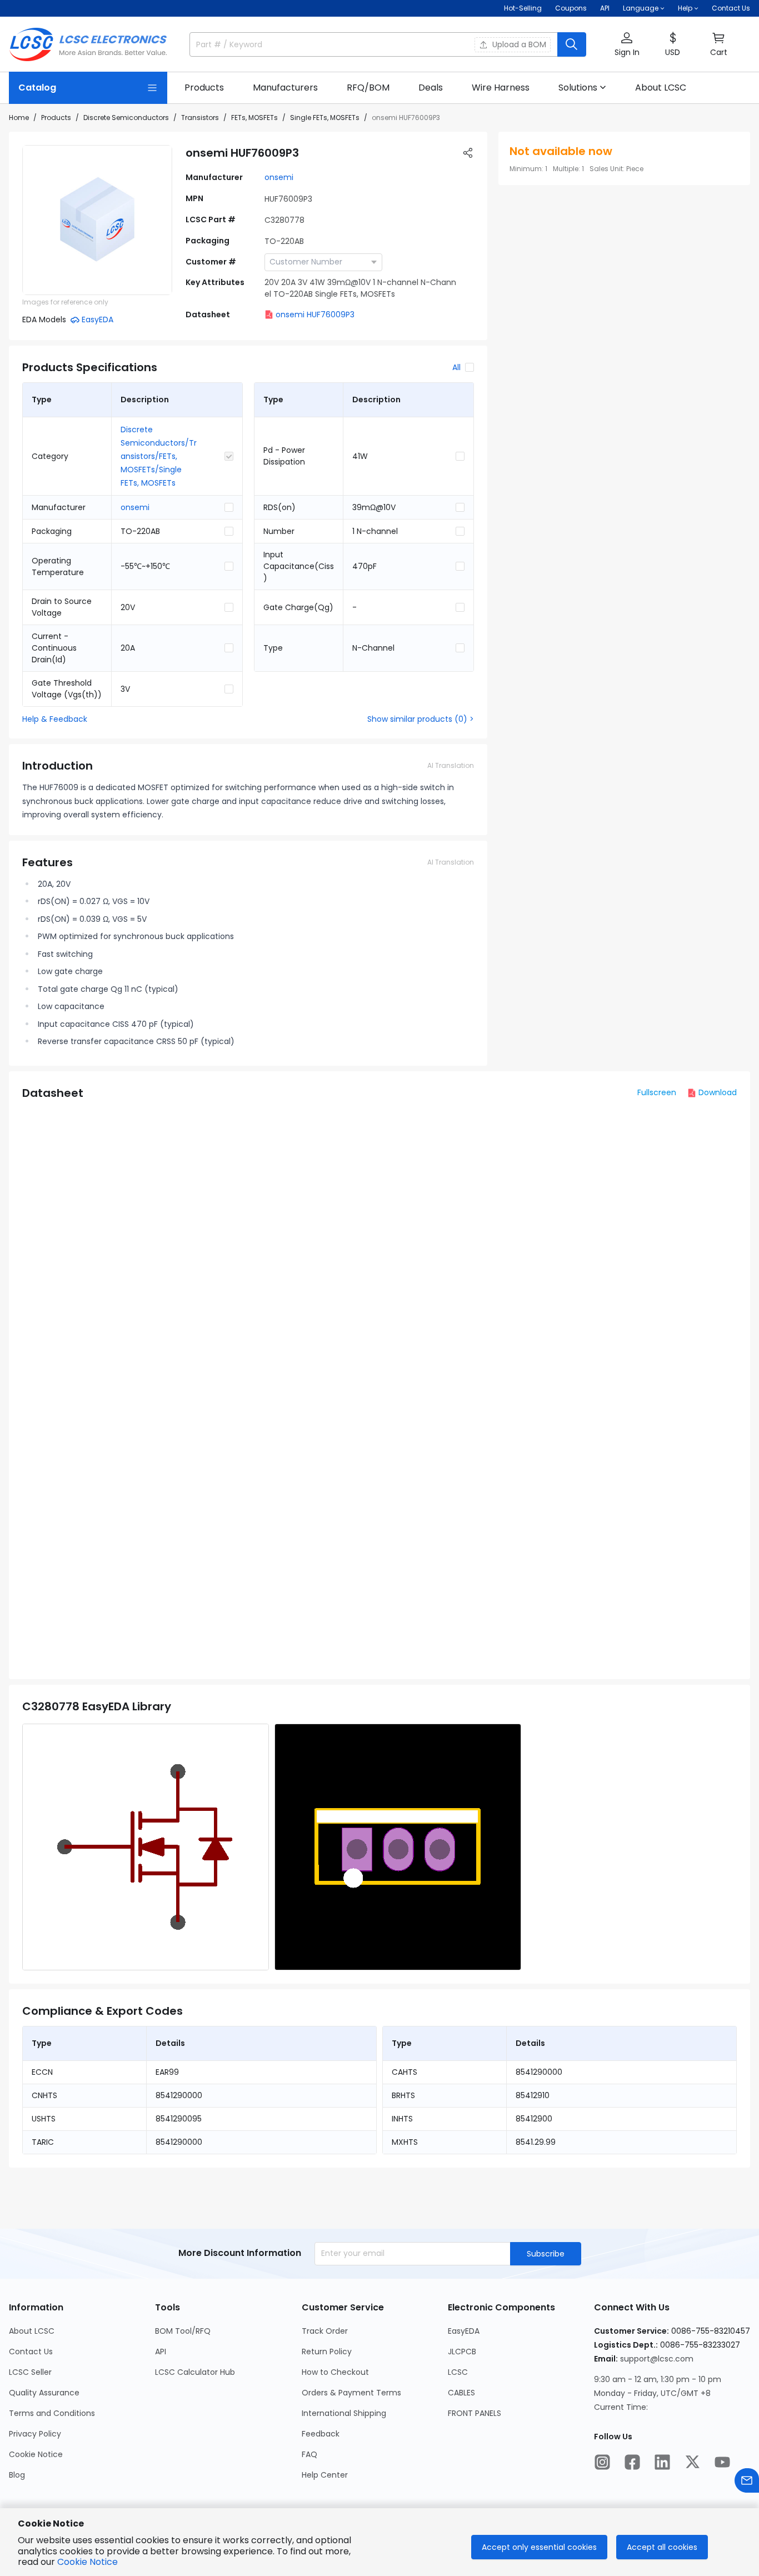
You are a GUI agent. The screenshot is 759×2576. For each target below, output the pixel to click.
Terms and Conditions (52, 2413)
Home (19, 118)
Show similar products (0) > (421, 719)
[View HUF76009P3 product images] (97, 220)
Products (56, 118)
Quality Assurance (44, 2393)
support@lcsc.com (657, 2359)
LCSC (458, 2372)
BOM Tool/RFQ (183, 2331)
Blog (17, 2475)
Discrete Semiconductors (126, 118)
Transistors (200, 118)
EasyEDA (464, 2331)
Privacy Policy (35, 2434)
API (605, 8)
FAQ (309, 2454)
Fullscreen (657, 1092)
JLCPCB (462, 2352)
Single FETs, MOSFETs (325, 118)
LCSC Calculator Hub (195, 2372)
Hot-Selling (523, 8)
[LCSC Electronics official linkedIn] (662, 2462)
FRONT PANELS (475, 2413)
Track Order (325, 2331)
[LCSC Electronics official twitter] (692, 2462)
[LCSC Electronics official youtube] (722, 2462)
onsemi (279, 177)
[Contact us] (747, 2480)
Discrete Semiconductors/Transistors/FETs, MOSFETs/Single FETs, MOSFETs (159, 456)
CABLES (461, 2393)
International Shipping (344, 2413)
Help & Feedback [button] (55, 719)
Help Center (325, 2475)
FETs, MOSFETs (254, 118)
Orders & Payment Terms (351, 2393)
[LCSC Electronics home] (88, 44)
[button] (627, 45)
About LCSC (32, 2331)
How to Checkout (335, 2372)
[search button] (572, 44)
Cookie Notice (36, 2454)
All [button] (456, 367)
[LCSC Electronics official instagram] (602, 2462)
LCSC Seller (30, 2372)
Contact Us (731, 8)
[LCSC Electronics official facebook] (632, 2462)
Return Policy (327, 2352)
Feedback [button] (321, 2434)
